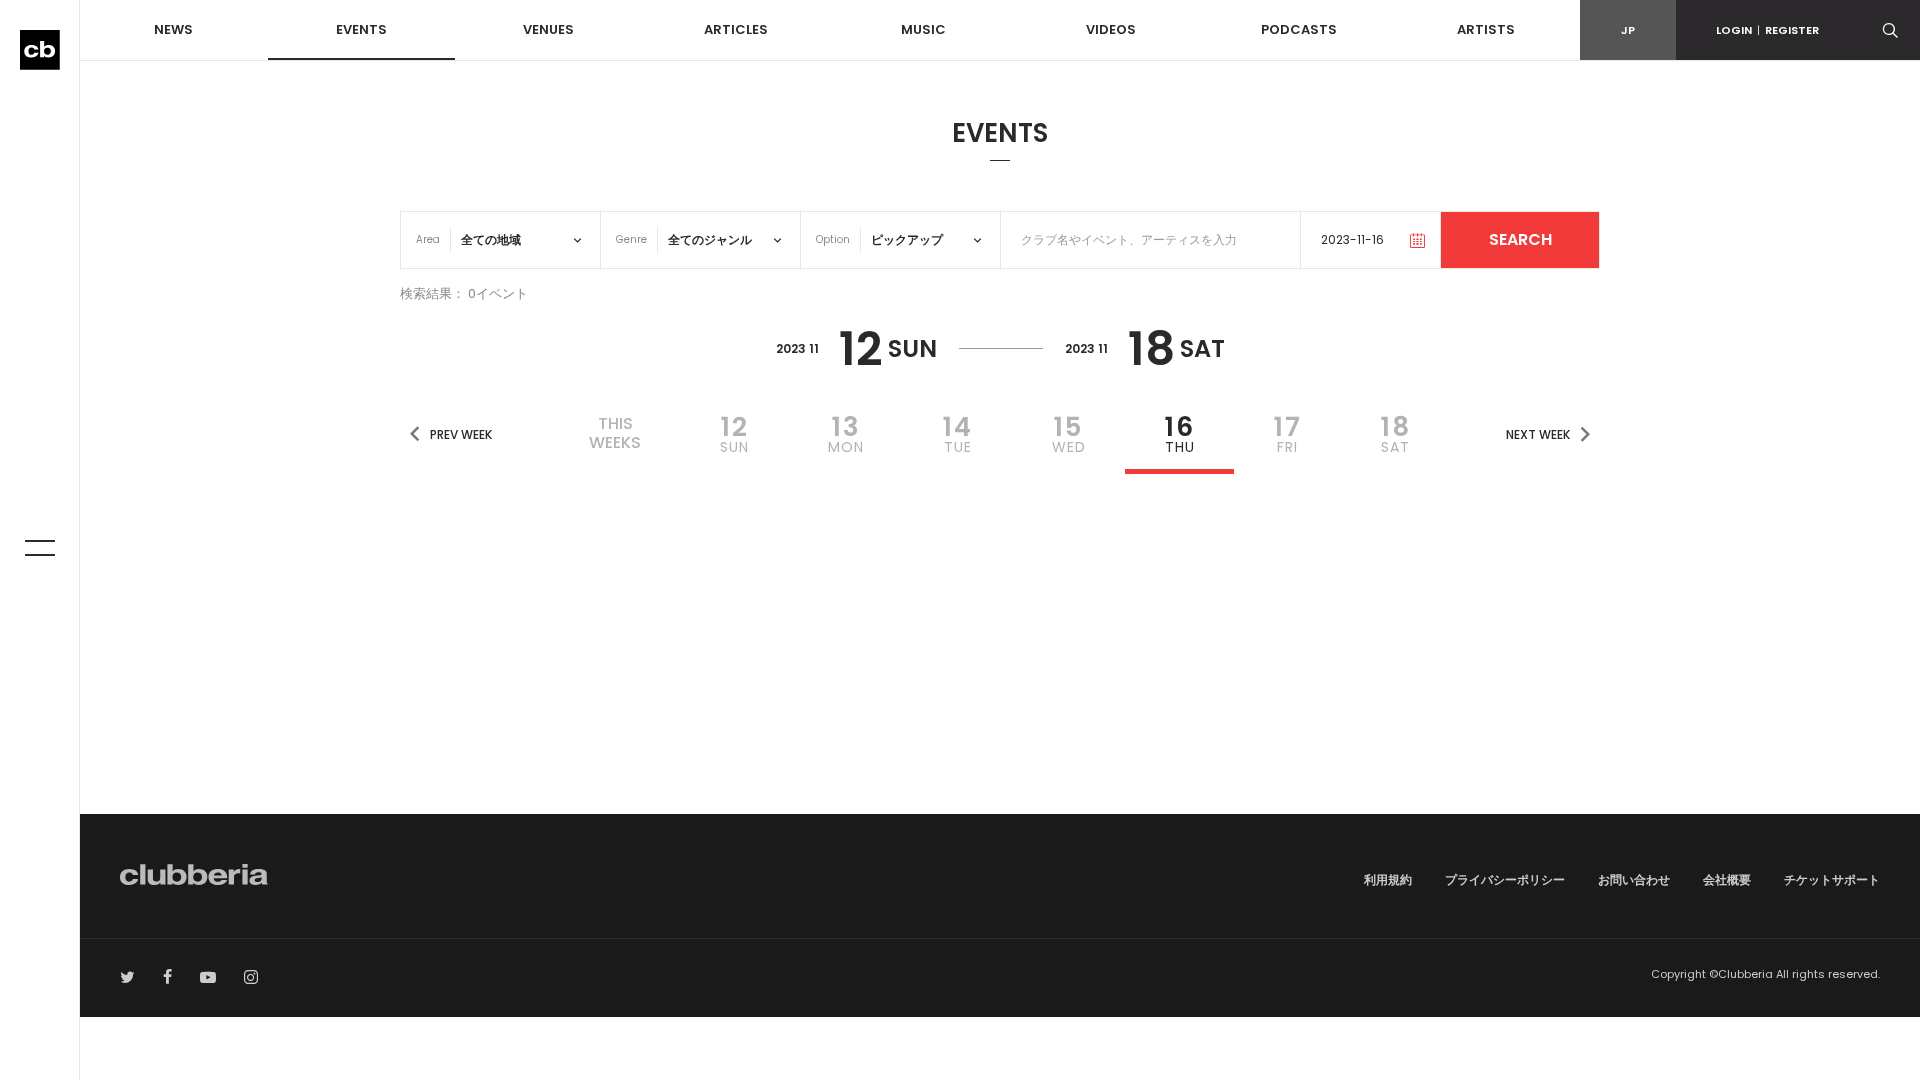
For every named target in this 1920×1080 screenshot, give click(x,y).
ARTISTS (1486, 29)
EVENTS (361, 29)
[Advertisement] (1000, 644)
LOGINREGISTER (1767, 30)
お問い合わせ (1634, 879)
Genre (631, 239)
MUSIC (923, 29)
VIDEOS (1111, 29)
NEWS (173, 29)
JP (1628, 30)
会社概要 (1727, 879)
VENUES (548, 29)
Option (833, 239)
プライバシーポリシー (1505, 879)
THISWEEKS (615, 433)
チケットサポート (1832, 879)
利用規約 (1388, 879)
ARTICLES (736, 29)
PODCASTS (1299, 29)
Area (428, 239)
